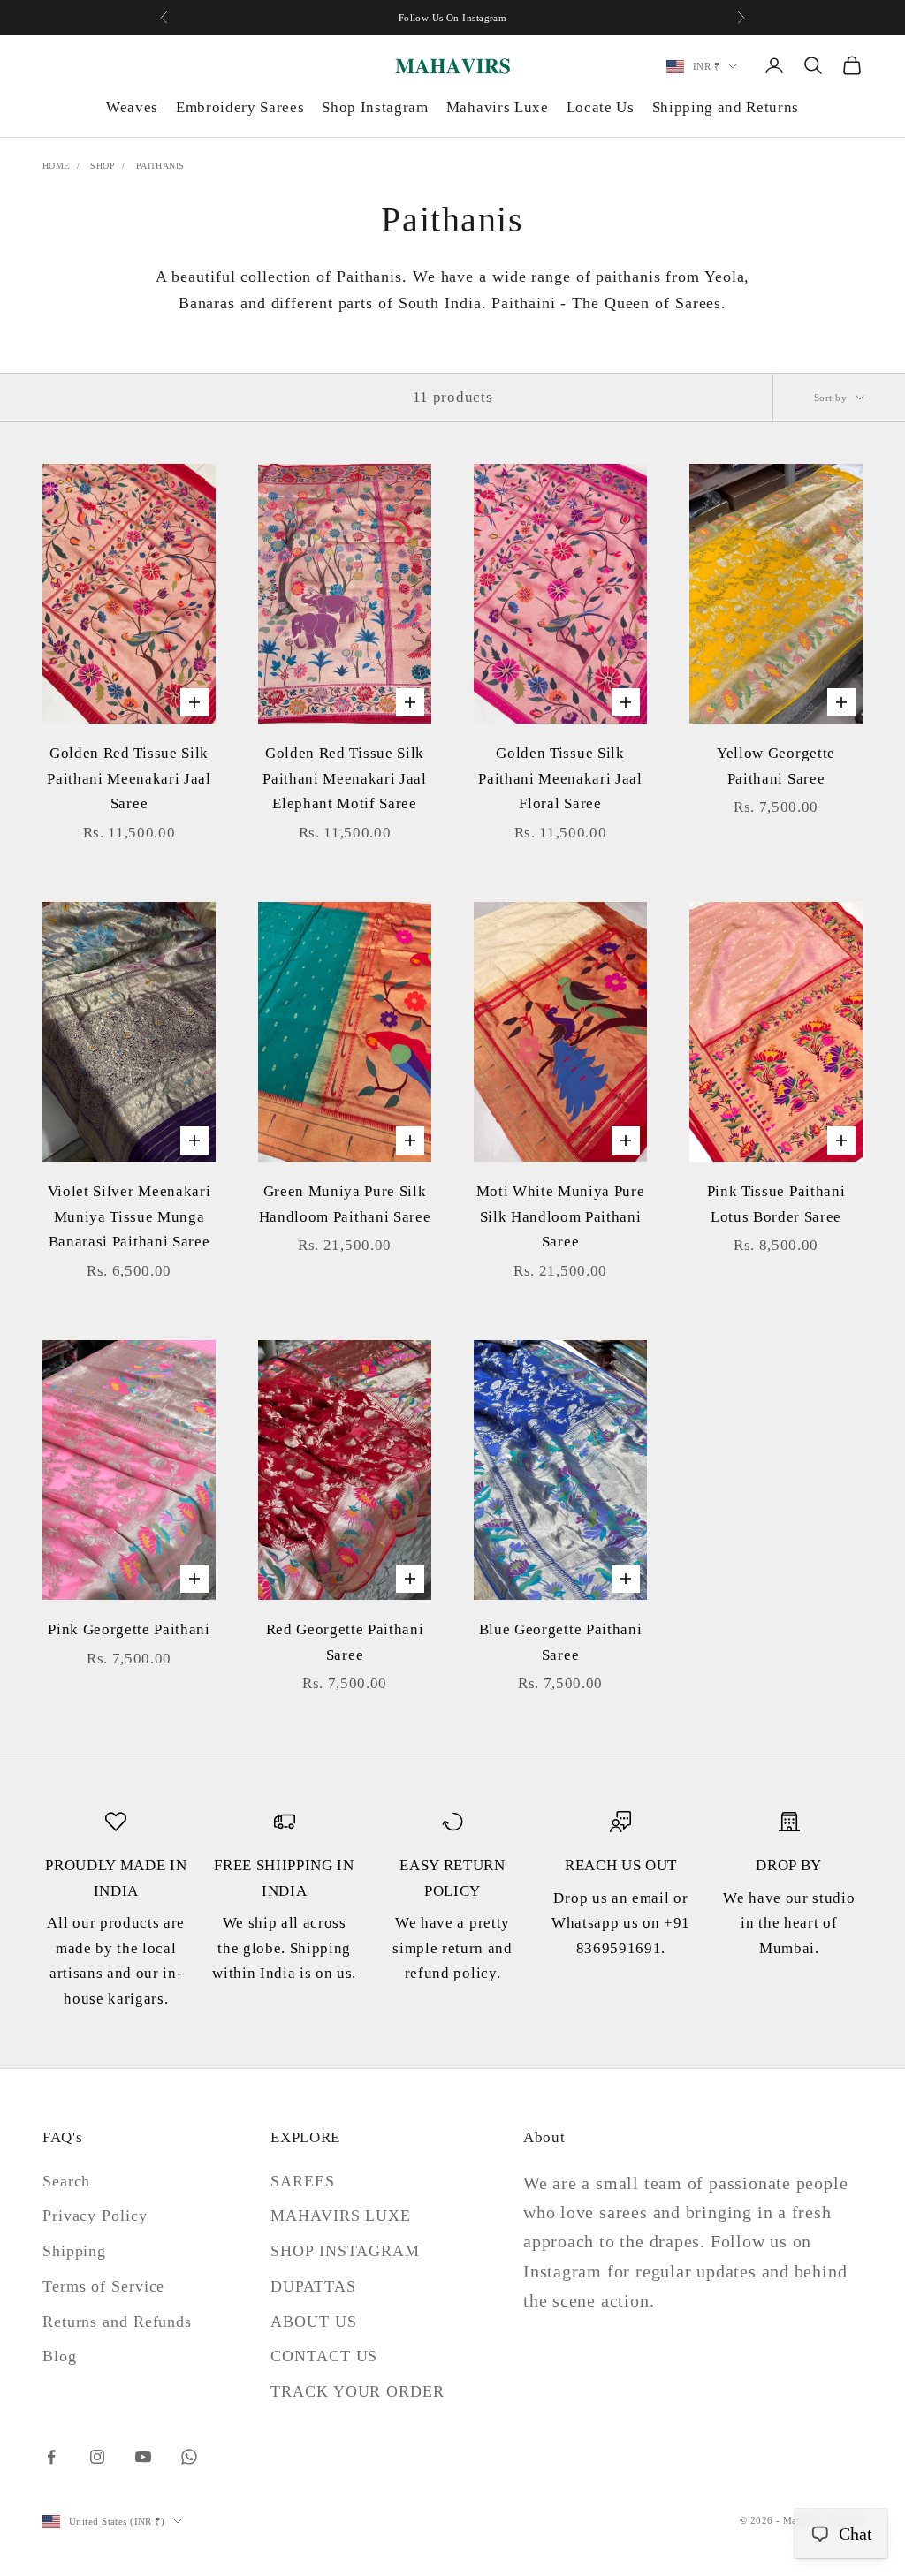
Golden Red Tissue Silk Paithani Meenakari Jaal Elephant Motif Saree (344, 778)
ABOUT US (313, 2322)
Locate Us (601, 107)
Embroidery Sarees (240, 107)
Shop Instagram (375, 107)
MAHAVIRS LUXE (341, 2216)
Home (56, 166)
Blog (60, 2356)
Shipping (74, 2251)
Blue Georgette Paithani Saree (560, 1642)
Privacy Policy (95, 2216)
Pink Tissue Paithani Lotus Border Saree (776, 1204)
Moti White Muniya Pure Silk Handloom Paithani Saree (561, 1216)
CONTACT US (324, 2356)
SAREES (302, 2181)
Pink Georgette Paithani (129, 1629)
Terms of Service (103, 2286)
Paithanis (160, 166)
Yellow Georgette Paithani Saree (776, 766)
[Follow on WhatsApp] (189, 2457)
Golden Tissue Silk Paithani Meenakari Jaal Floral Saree (560, 778)
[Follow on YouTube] (143, 2457)
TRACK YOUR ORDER (357, 2391)
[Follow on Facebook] (51, 2457)
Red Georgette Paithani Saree (345, 1642)
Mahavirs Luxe (498, 107)
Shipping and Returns (726, 107)
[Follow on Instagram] (97, 2457)
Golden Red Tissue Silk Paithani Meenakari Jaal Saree (129, 778)
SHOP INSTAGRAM (345, 2251)
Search (66, 2181)
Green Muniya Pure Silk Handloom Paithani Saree (345, 1204)
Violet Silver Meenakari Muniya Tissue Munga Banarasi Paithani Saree (129, 1216)
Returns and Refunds (117, 2322)
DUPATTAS (313, 2286)
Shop (103, 166)
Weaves (132, 107)
